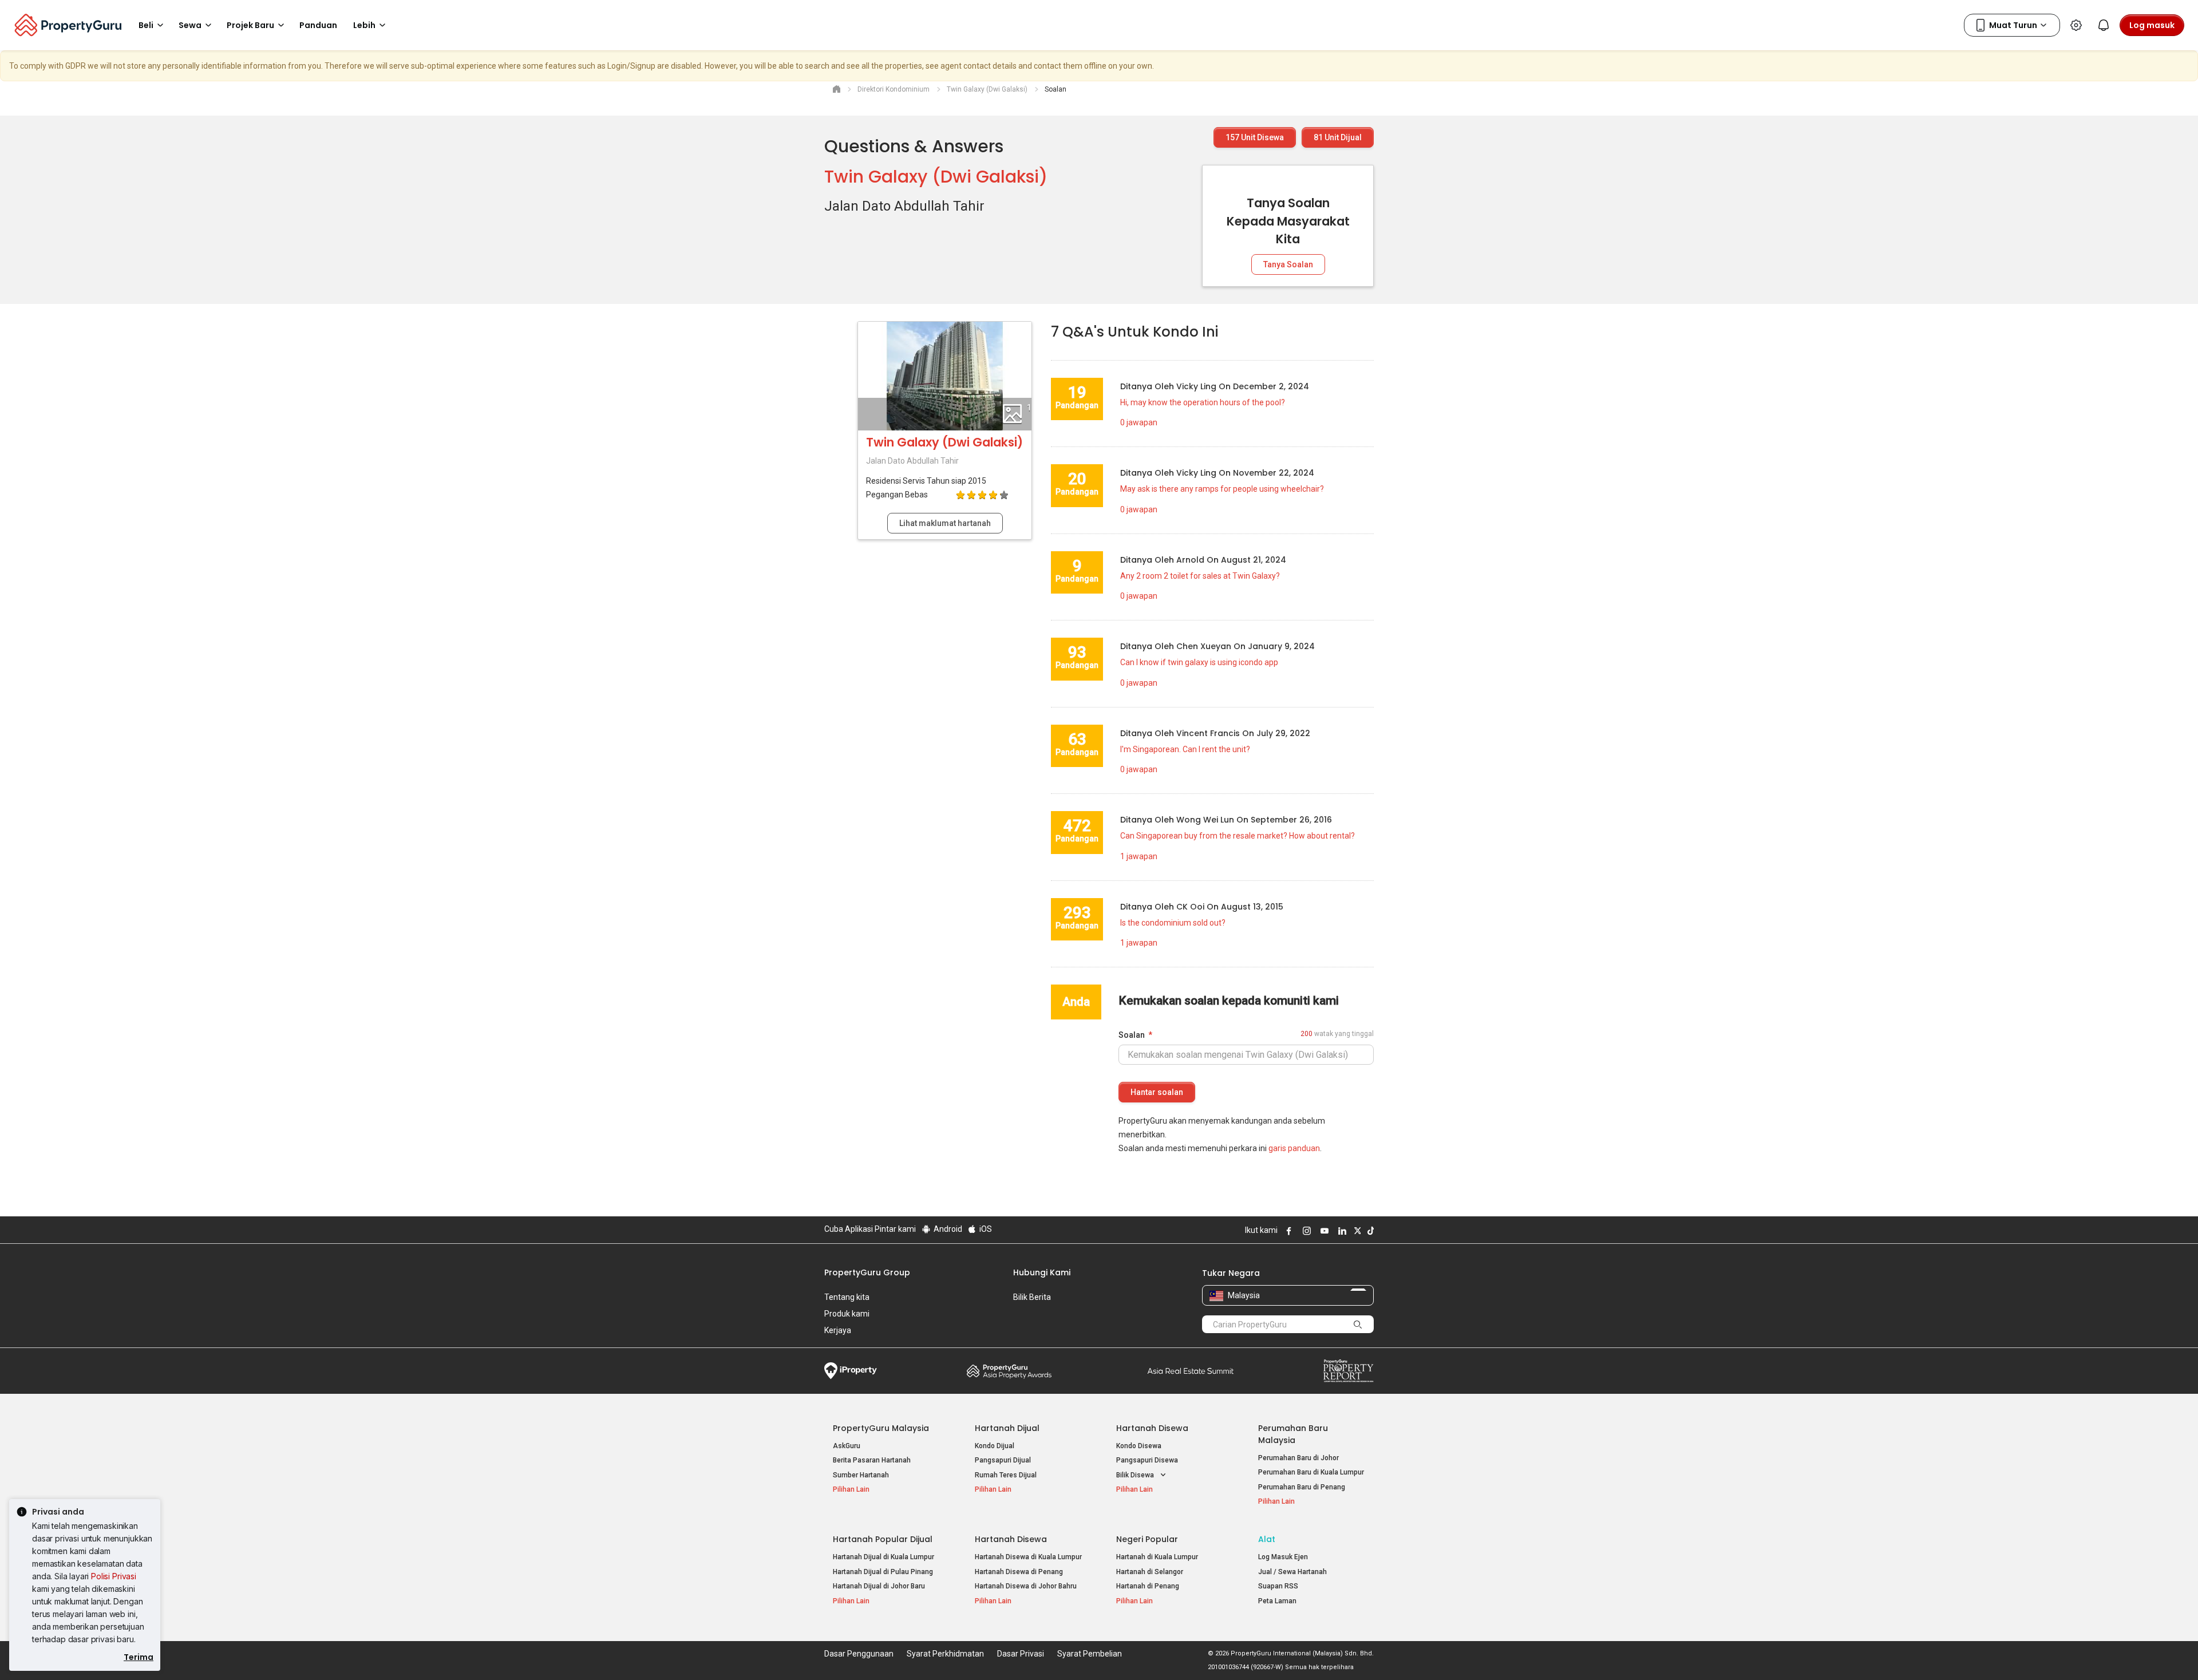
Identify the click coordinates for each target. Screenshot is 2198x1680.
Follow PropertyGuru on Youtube (1323, 1231)
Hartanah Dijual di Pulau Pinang (883, 1572)
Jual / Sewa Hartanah (1292, 1572)
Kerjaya (838, 1330)
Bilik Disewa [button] (1136, 1475)
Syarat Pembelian (1090, 1654)
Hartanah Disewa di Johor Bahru (1026, 1586)
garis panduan (1294, 1148)
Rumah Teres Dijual (1006, 1475)
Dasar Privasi (1021, 1654)
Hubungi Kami (1042, 1272)
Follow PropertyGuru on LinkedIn (1341, 1231)
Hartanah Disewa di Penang (1019, 1572)
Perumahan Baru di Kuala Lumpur (1311, 1472)
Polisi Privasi (114, 1576)
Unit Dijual (1338, 137)
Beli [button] (146, 25)
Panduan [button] (318, 25)
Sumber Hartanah (861, 1475)
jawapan (1139, 422)
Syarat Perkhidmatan (945, 1654)
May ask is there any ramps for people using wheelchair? (1222, 489)
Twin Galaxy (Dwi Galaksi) (936, 177)
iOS (985, 1229)
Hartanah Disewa (1152, 1428)
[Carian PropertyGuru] (1358, 1324)
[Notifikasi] (2104, 25)
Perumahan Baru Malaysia (1293, 1434)
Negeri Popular (1147, 1539)
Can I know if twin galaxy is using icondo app (1199, 662)
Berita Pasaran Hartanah (872, 1460)
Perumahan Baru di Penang (1302, 1487)
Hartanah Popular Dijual (883, 1539)
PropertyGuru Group (867, 1272)
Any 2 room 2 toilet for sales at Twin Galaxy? (1200, 576)
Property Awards (1009, 1371)
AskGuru (847, 1446)
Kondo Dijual (995, 1446)
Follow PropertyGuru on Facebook (1287, 1231)
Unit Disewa (1255, 137)
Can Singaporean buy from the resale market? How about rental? (1238, 836)
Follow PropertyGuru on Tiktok (1369, 1231)
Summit (1191, 1371)
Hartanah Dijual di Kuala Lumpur (883, 1557)
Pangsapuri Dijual (1003, 1460)
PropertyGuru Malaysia (881, 1428)
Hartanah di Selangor (1150, 1572)
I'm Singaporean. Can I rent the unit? (1185, 749)
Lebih (364, 25)
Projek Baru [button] (250, 25)
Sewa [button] (190, 25)
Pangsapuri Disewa (1147, 1460)
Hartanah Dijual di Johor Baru (879, 1586)
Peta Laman (1277, 1601)
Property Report (1348, 1371)
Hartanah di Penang (1148, 1586)
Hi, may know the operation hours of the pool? (1203, 402)
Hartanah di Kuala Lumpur (1157, 1557)
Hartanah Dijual (1007, 1428)
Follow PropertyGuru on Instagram (1305, 1231)
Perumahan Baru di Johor (1298, 1458)
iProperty (851, 1371)
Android (947, 1229)
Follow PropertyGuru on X (1356, 1231)
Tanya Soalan (1288, 264)
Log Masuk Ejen (1283, 1557)
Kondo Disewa (1139, 1446)
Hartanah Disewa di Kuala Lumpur (1028, 1557)
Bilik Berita (1032, 1297)
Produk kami (847, 1314)
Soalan (1132, 1035)
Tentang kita (847, 1297)
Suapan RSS (1278, 1586)
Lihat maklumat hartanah (945, 523)
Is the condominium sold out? (1173, 923)
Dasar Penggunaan (859, 1654)
